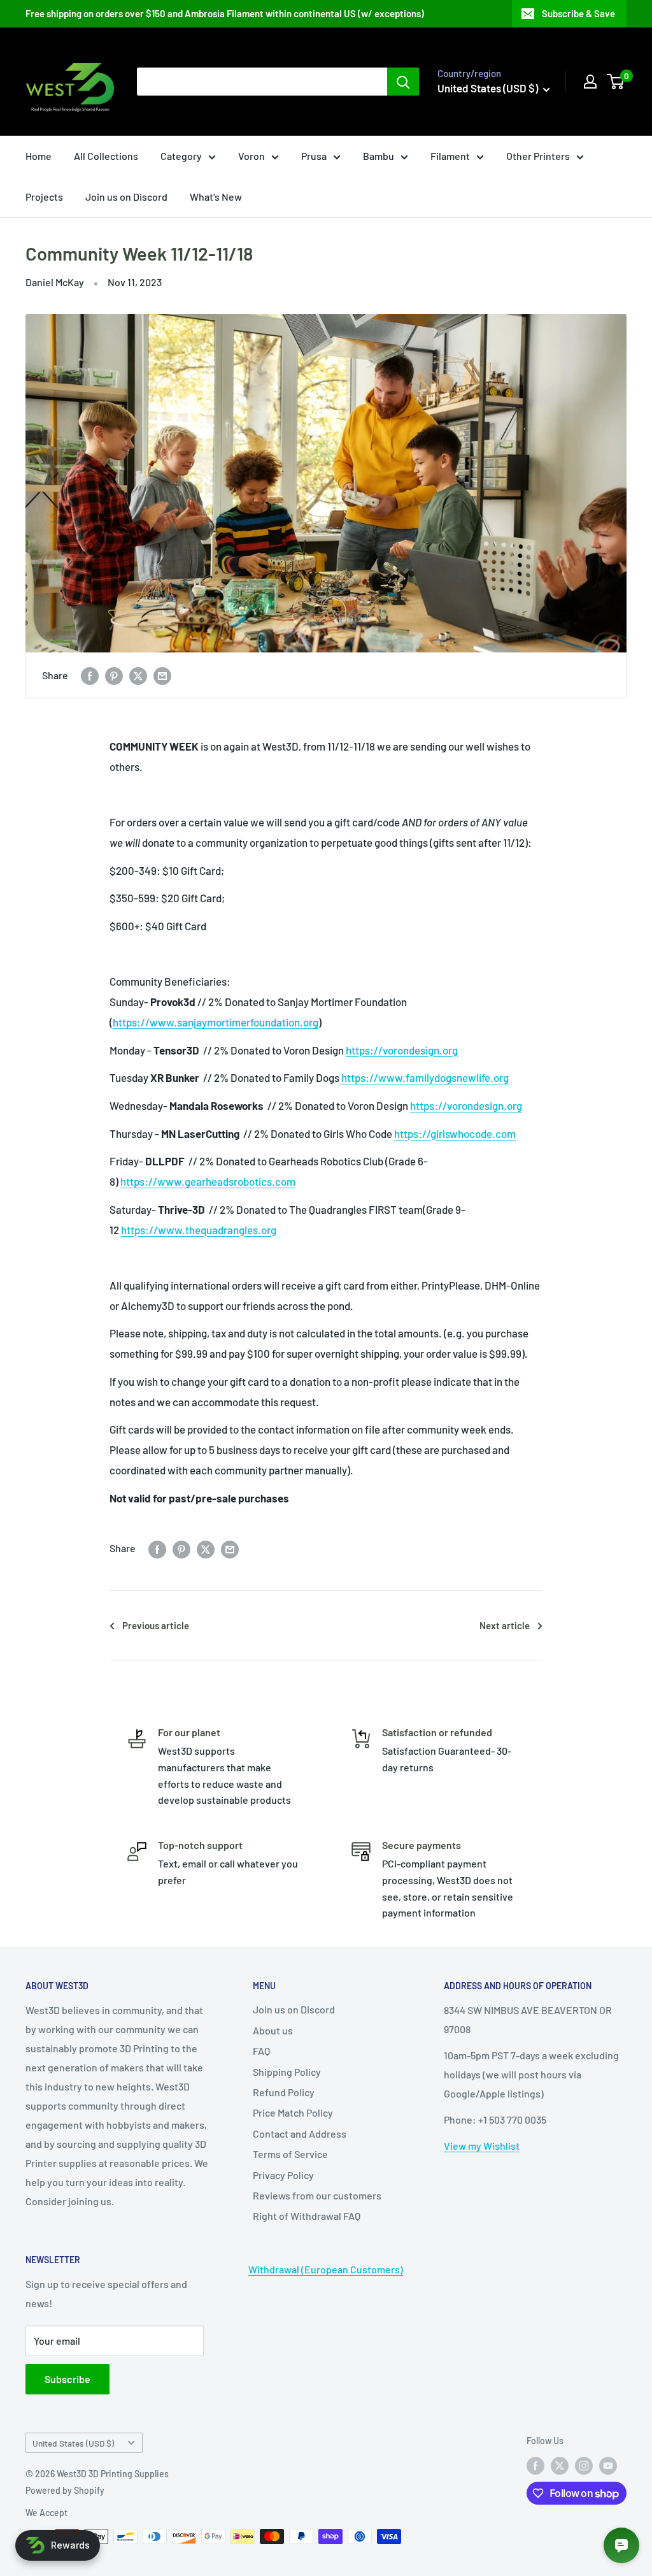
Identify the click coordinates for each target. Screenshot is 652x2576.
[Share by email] (162, 675)
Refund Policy (284, 2092)
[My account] (590, 82)
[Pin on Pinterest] (114, 675)
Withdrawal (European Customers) (326, 2269)
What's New (216, 197)
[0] (616, 82)
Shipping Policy (287, 2072)
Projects (44, 197)
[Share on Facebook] (90, 675)
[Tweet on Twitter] (138, 675)
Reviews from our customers (317, 2195)
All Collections (106, 156)
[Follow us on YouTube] (608, 2466)
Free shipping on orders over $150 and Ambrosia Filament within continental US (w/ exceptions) (225, 13)
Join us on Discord (126, 197)
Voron (252, 156)
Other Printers (538, 156)
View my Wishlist (482, 2146)
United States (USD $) (73, 2443)
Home (39, 156)
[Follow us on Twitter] (560, 2466)
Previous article (156, 1625)
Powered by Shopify (65, 2490)
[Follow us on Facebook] (535, 2466)
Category (181, 156)
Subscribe (67, 2379)
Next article (505, 1625)
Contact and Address (300, 2133)
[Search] (403, 82)
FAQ (261, 2051)
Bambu (379, 156)
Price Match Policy (293, 2112)
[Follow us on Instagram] (584, 2466)
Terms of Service (290, 2154)
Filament (450, 156)
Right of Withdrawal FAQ (307, 2216)
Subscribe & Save (578, 13)
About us (273, 2030)
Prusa (314, 156)
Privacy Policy (283, 2175)
